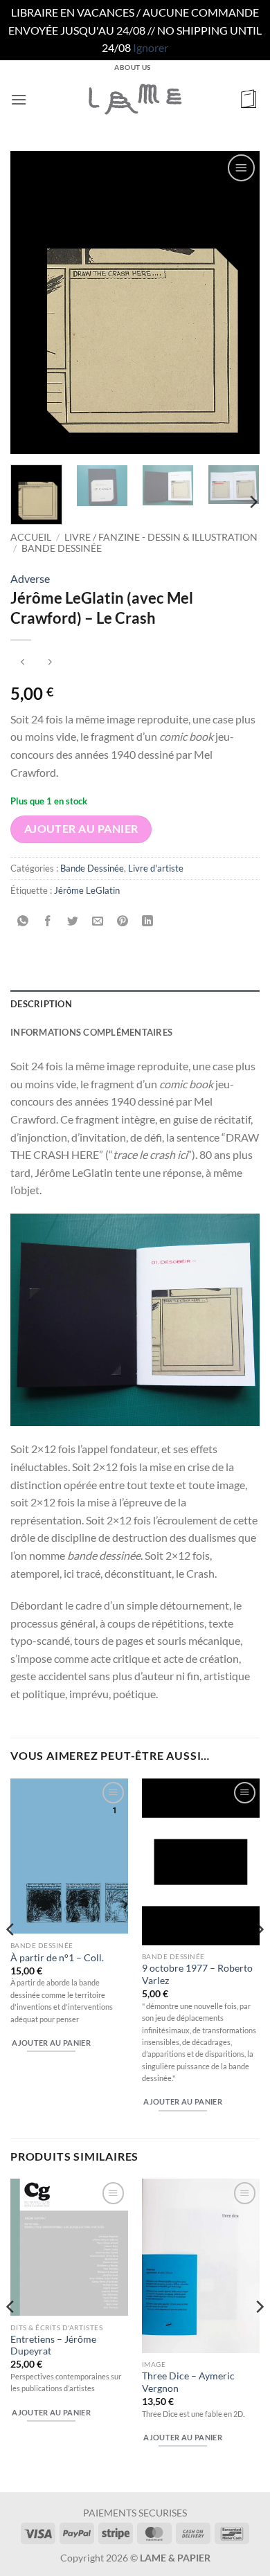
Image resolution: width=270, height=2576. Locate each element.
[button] (19, 99)
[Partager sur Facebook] (48, 921)
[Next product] (22, 663)
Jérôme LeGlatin (87, 890)
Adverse (30, 578)
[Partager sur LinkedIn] (148, 921)
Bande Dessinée (62, 548)
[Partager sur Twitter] (73, 921)
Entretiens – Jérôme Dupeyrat (53, 2345)
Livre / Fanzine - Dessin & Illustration (161, 537)
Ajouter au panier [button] (51, 2043)
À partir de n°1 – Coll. (57, 1958)
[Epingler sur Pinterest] (123, 921)
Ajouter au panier (81, 829)
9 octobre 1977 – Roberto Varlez (197, 1974)
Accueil (31, 537)
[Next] (237, 303)
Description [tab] (41, 1004)
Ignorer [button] (151, 47)
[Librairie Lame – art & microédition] (135, 99)
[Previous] (33, 303)
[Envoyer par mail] (98, 921)
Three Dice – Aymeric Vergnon (188, 2382)
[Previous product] (49, 663)
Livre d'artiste (156, 868)
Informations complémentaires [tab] (91, 1032)
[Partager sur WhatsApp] (23, 921)
